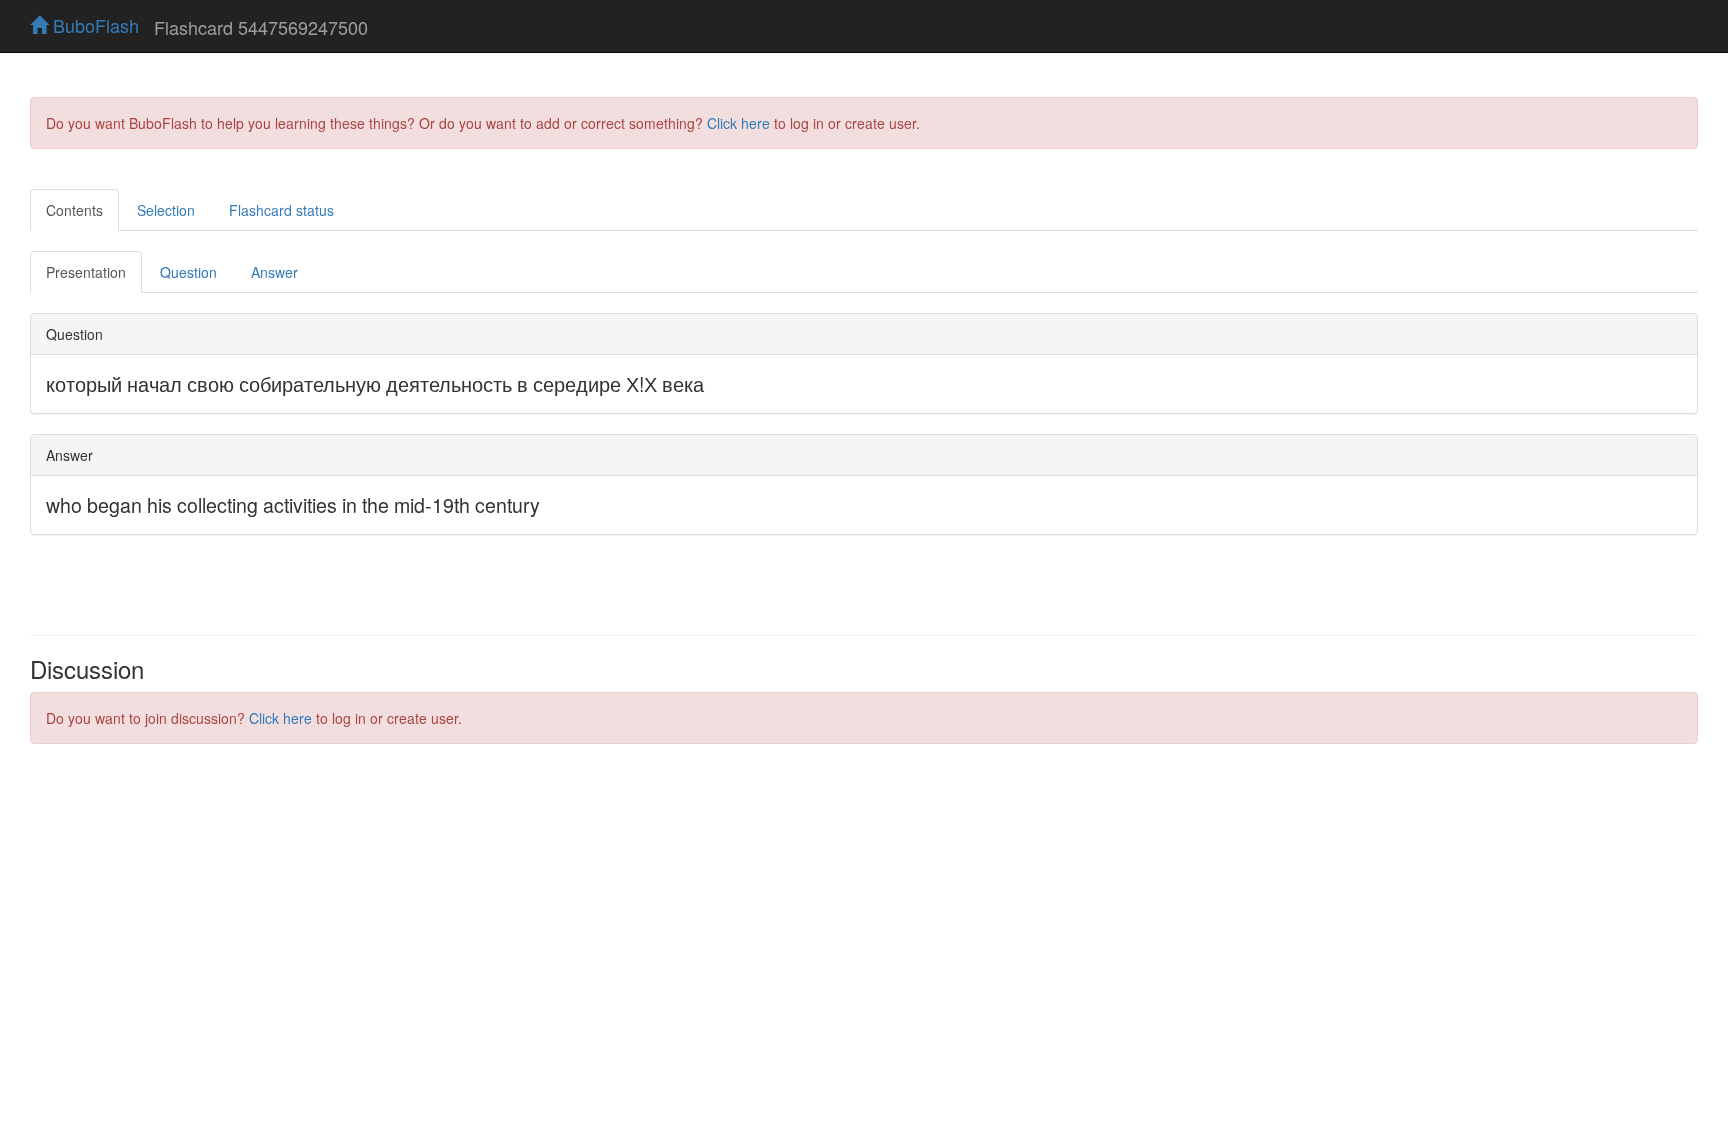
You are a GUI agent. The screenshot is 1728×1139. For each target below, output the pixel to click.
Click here (738, 123)
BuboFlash (93, 25)
